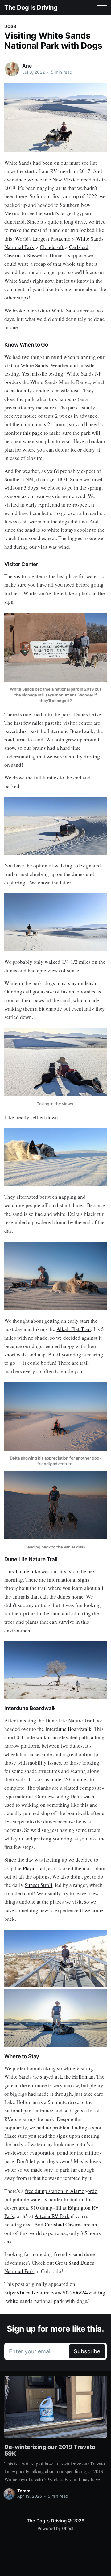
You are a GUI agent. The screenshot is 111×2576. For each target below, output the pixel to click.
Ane (27, 66)
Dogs (10, 26)
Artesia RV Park (52, 2216)
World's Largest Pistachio (43, 239)
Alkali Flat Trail (74, 1329)
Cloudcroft (52, 247)
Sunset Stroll (39, 1885)
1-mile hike (28, 1571)
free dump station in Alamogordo (61, 2191)
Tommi (25, 2491)
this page (33, 433)
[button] (102, 7)
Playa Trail (34, 1868)
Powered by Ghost (56, 2528)
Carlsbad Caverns (64, 2224)
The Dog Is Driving (31, 7)
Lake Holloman (77, 2077)
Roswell (36, 255)
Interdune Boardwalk (68, 1729)
